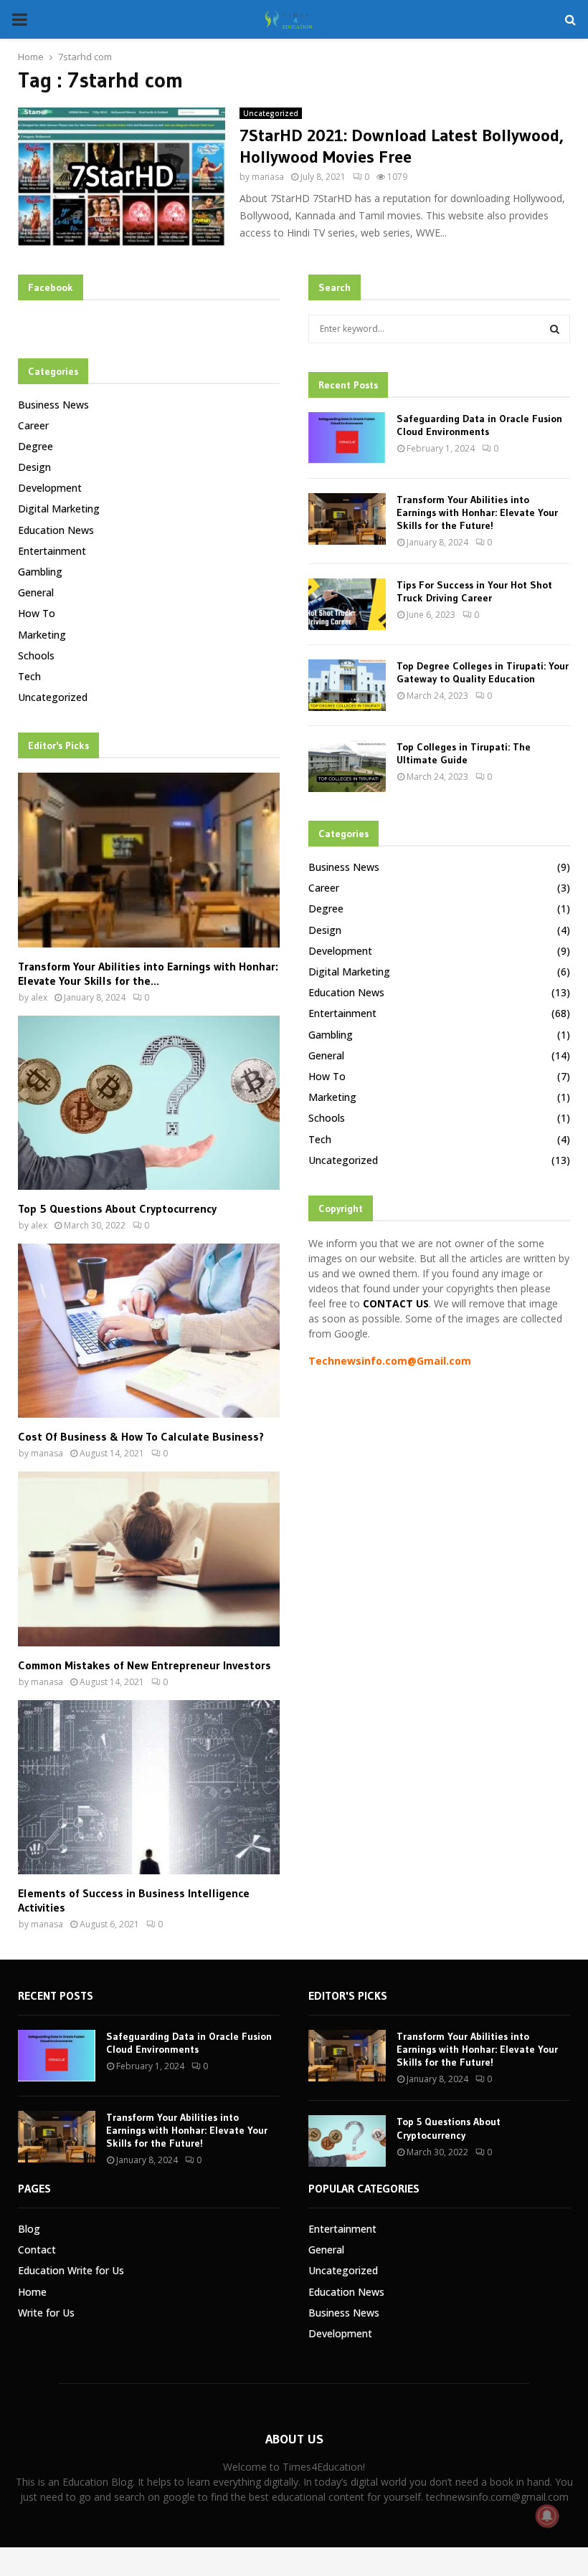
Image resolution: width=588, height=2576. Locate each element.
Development (50, 488)
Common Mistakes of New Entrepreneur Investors (144, 1665)
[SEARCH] (555, 329)
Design (34, 467)
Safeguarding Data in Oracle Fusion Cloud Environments (479, 425)
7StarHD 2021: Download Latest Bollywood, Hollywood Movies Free (402, 146)
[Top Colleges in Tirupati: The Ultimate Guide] (347, 766)
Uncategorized (271, 113)
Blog (29, 2229)
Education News (56, 530)
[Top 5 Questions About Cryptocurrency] (149, 1103)
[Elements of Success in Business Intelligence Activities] (149, 1787)
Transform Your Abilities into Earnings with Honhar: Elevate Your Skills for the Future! (477, 512)
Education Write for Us (71, 2270)
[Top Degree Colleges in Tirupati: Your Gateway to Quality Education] (347, 685)
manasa (268, 177)
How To (37, 613)
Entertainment (52, 551)
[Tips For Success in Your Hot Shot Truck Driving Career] (347, 604)
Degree (35, 446)
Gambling (40, 572)
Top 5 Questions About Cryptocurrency (117, 1208)
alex (39, 997)
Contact (37, 2250)
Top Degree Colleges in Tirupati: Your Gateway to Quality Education (483, 672)
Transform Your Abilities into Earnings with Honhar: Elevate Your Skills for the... (148, 973)
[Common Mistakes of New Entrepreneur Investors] (149, 1559)
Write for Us (46, 2313)
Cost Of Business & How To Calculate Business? (141, 1436)
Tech (29, 676)
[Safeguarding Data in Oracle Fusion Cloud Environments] (347, 438)
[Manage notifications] (547, 2516)
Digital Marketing (59, 509)
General (36, 592)
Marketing (42, 635)
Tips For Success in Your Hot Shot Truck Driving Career (474, 591)
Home (32, 2292)
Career (33, 425)
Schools (36, 655)
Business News (53, 405)
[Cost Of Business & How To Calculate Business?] (149, 1331)
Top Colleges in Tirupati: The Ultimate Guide (464, 753)
